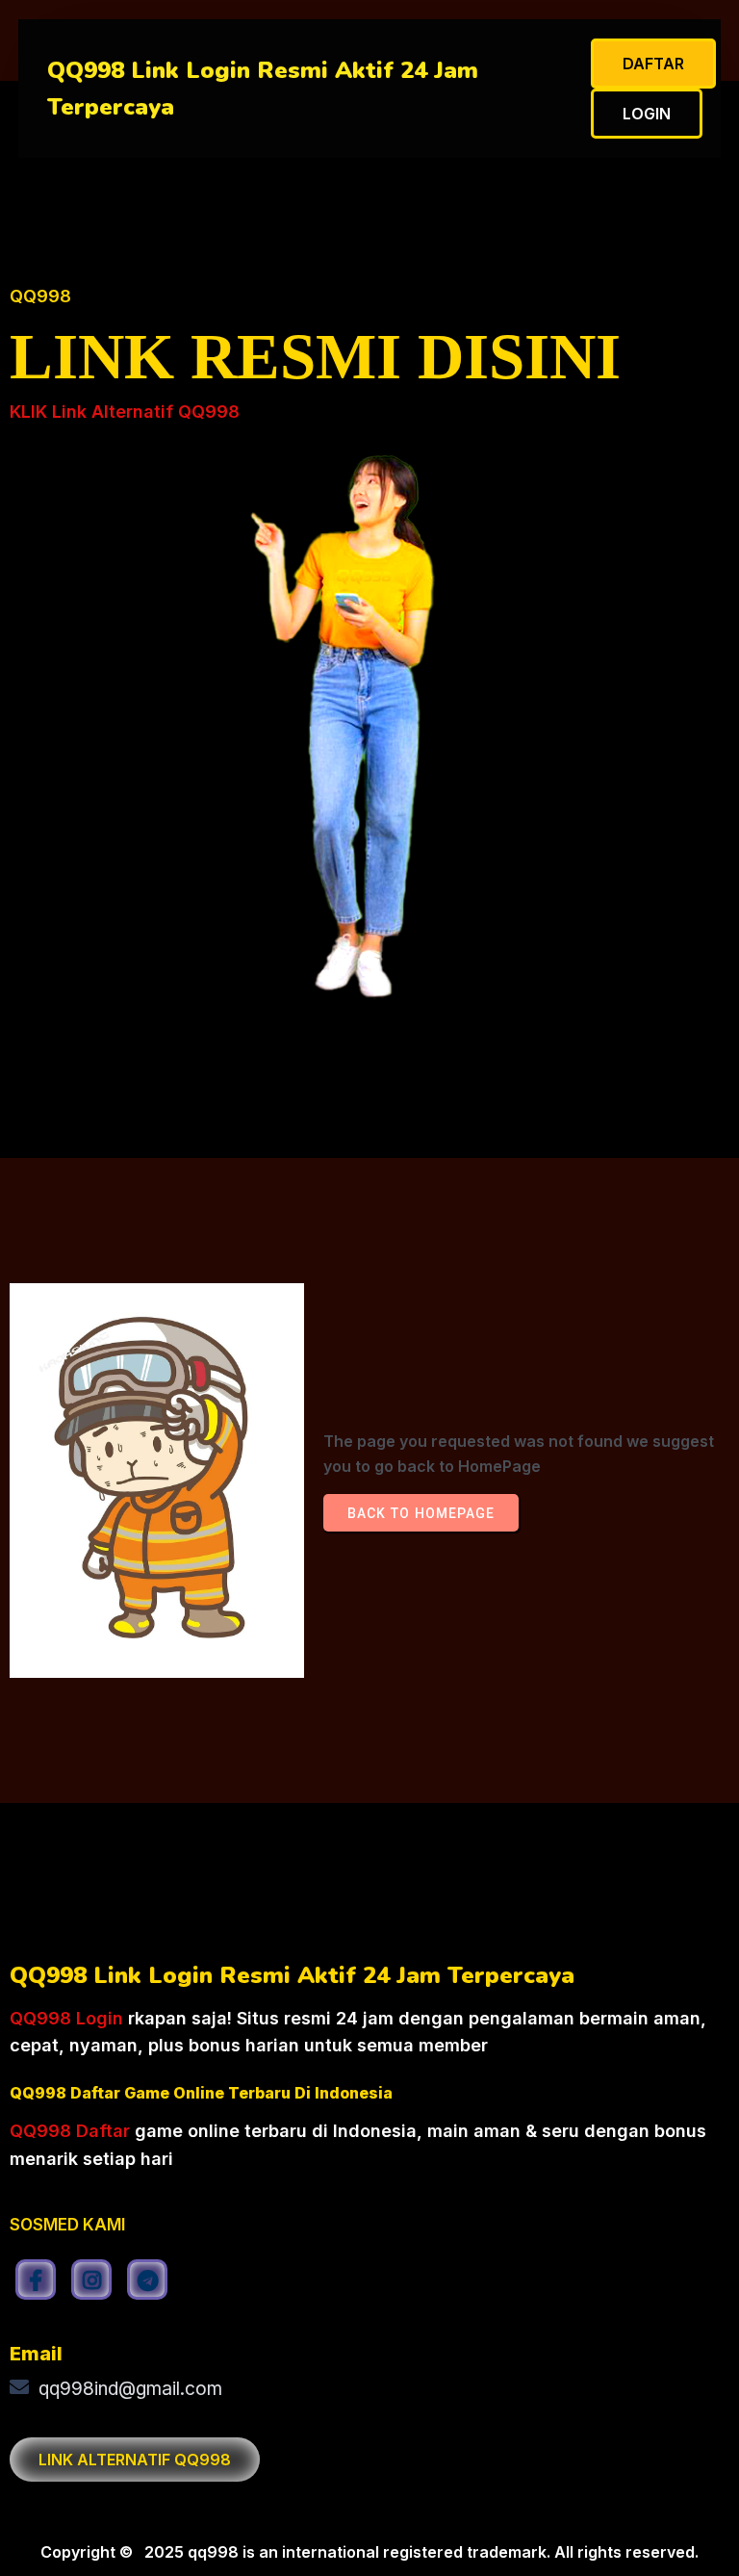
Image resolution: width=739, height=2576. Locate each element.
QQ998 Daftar (70, 2131)
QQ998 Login (66, 2018)
